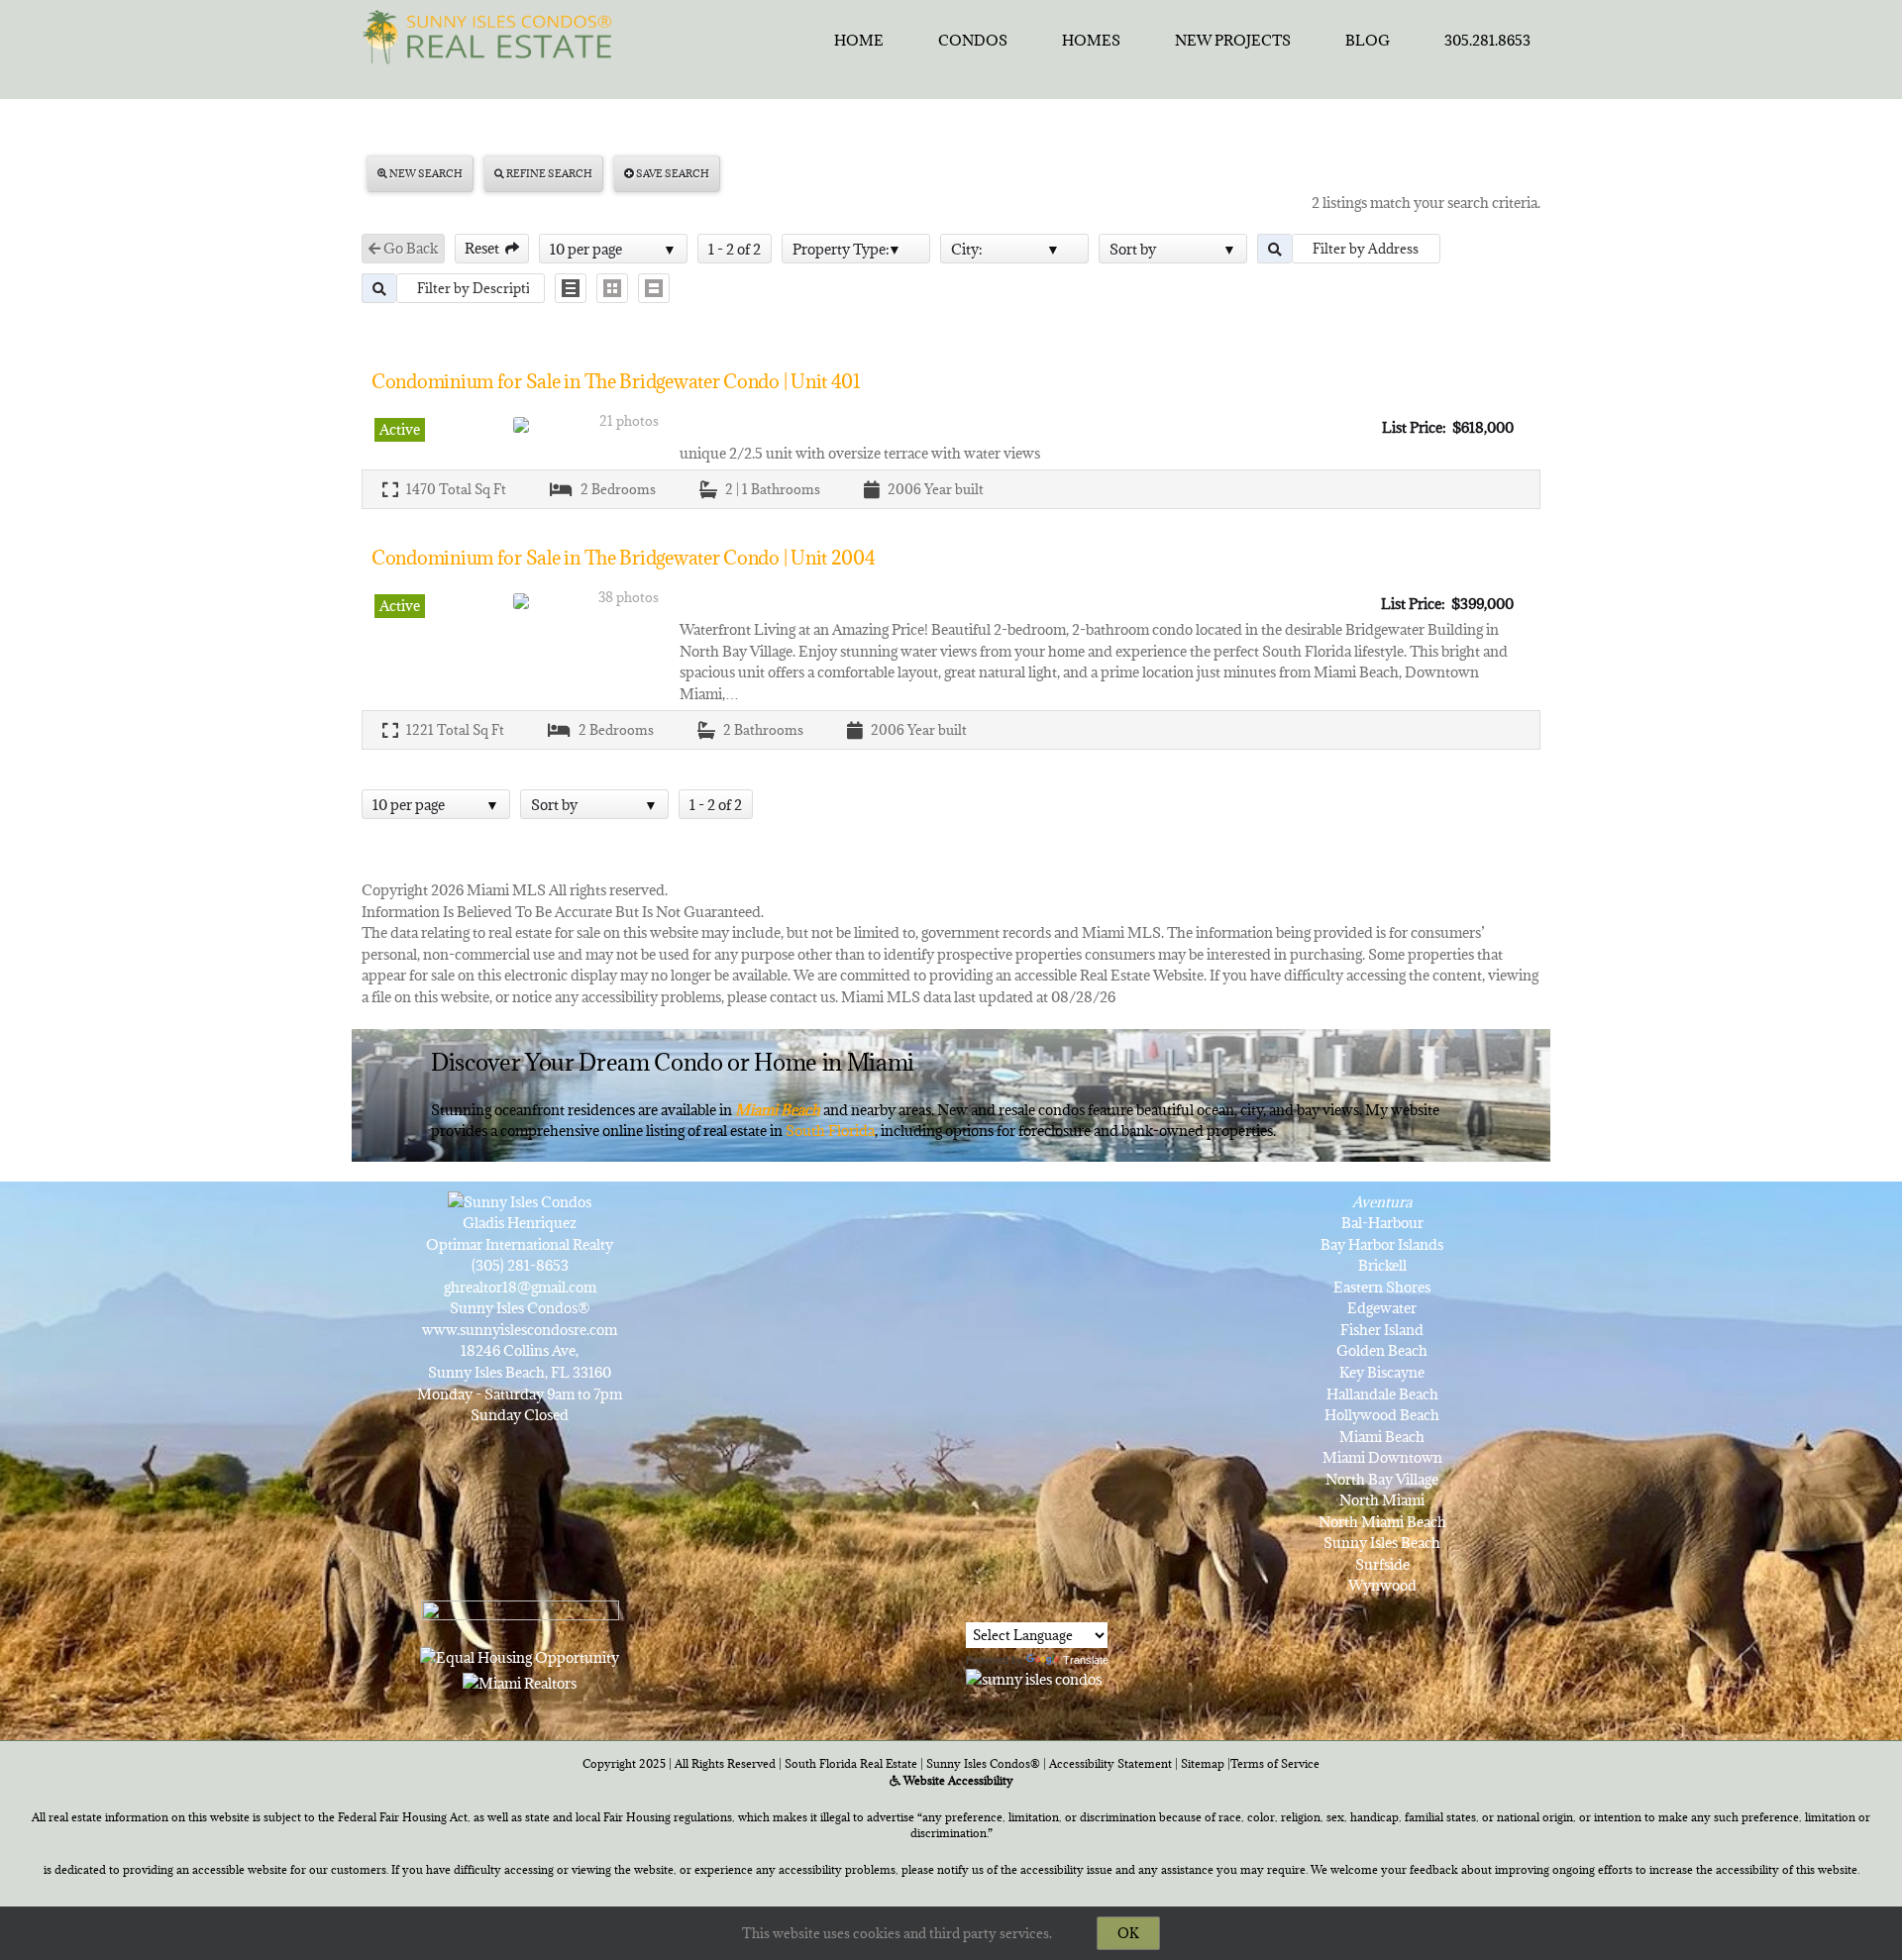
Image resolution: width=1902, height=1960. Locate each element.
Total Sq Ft (473, 489)
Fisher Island (1382, 1330)
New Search (425, 173)
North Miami (1382, 1500)
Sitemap (1203, 1763)
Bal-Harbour (1382, 1223)
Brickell (1382, 1265)
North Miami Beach (1382, 1522)
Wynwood (1382, 1585)
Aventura (1382, 1202)
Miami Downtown (1382, 1457)
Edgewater (1382, 1308)
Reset (485, 248)
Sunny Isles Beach (1382, 1543)
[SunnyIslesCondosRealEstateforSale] (492, 35)
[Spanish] (1029, 1606)
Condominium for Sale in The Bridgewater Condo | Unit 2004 (624, 558)
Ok (1128, 1933)
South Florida (830, 1131)
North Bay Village (1382, 1479)
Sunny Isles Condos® (983, 1763)
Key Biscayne (1382, 1372)
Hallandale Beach (1382, 1394)
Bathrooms (786, 489)
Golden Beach (1382, 1350)
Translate (1086, 1660)
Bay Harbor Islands (1382, 1244)
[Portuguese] (1004, 1606)
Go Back (409, 248)
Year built (954, 489)
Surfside (1382, 1564)
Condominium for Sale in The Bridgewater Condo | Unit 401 (616, 381)
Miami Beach (1382, 1437)
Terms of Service (1275, 1763)
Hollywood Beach (1382, 1415)
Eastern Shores (1382, 1287)
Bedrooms (624, 489)
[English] (978, 1606)
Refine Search (548, 173)
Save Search (672, 173)
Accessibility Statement (1110, 1763)
